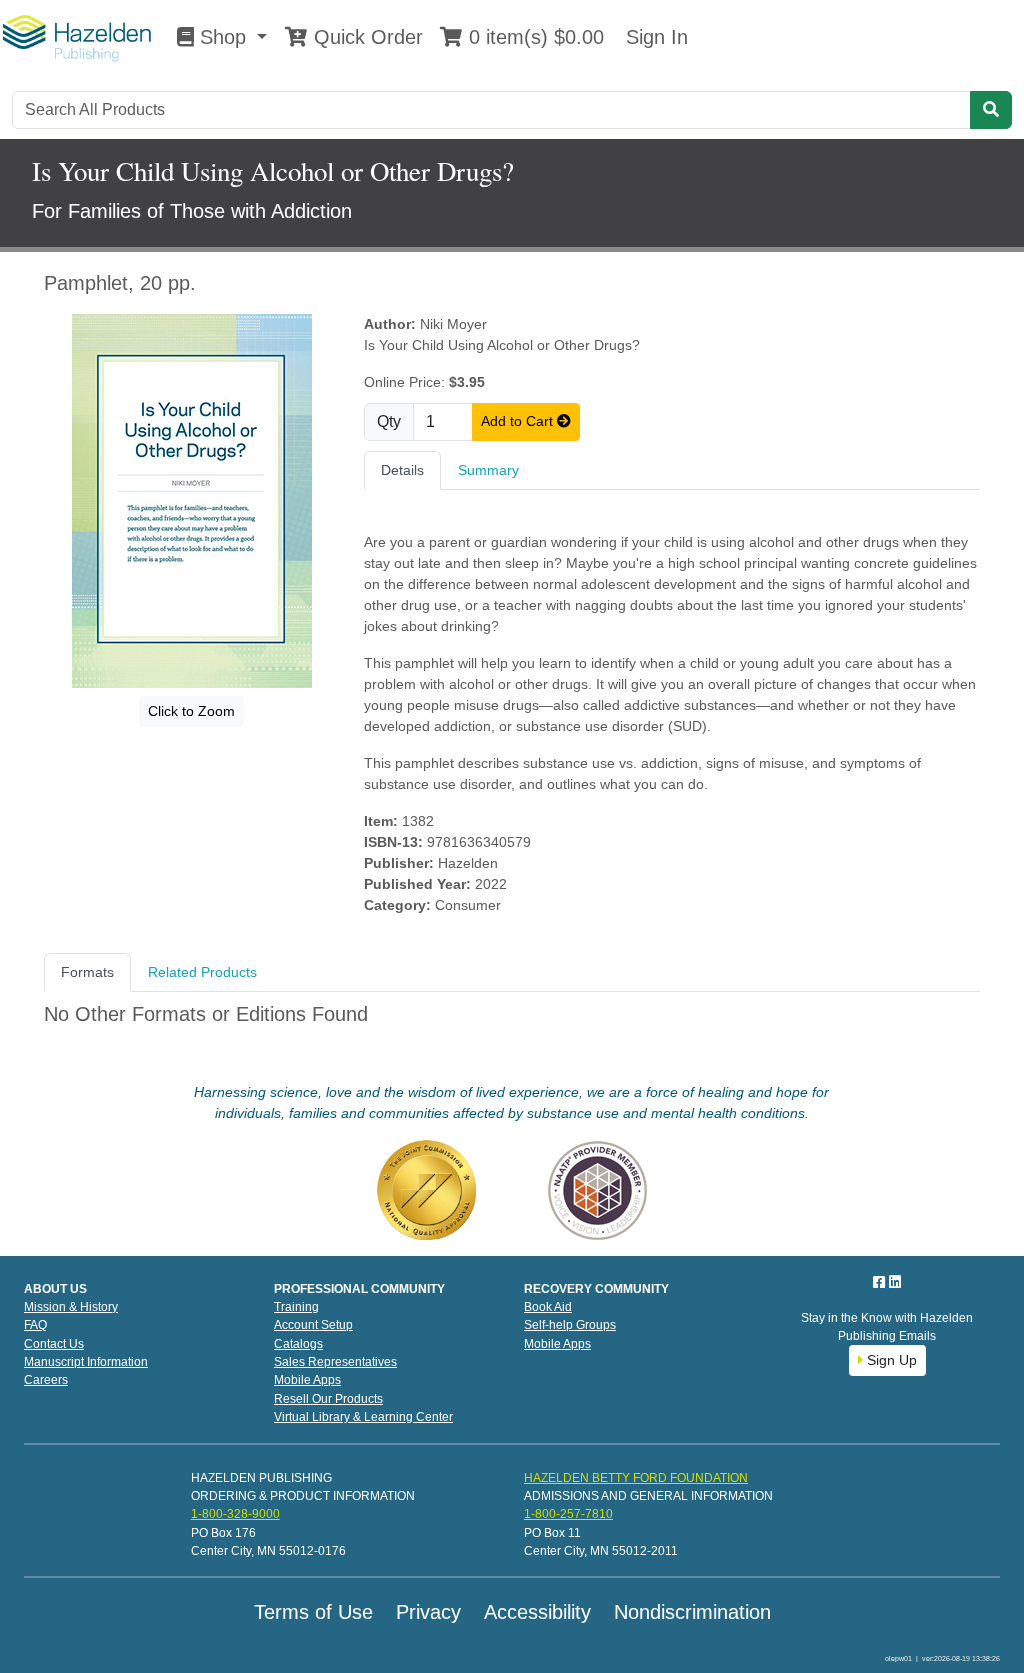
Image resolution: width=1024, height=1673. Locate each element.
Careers (46, 1380)
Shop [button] (223, 37)
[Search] (991, 110)
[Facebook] (881, 1282)
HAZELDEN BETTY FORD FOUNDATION (636, 1478)
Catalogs (298, 1344)
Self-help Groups (570, 1325)
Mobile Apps (307, 1380)
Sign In (654, 37)
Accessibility (537, 1612)
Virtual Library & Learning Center (363, 1417)
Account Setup (313, 1325)
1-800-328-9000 (235, 1514)
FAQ (35, 1325)
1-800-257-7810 (568, 1514)
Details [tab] (402, 470)
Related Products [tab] (202, 972)
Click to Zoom (191, 711)
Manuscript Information (86, 1362)
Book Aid (548, 1307)
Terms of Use (313, 1612)
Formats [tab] (87, 972)
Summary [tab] (488, 470)
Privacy (428, 1612)
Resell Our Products (328, 1399)
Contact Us (54, 1344)
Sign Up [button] (890, 1360)
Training (296, 1307)
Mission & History (71, 1307)
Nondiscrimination (692, 1612)
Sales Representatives (335, 1362)
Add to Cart (519, 421)
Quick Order (365, 37)
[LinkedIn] (895, 1282)
